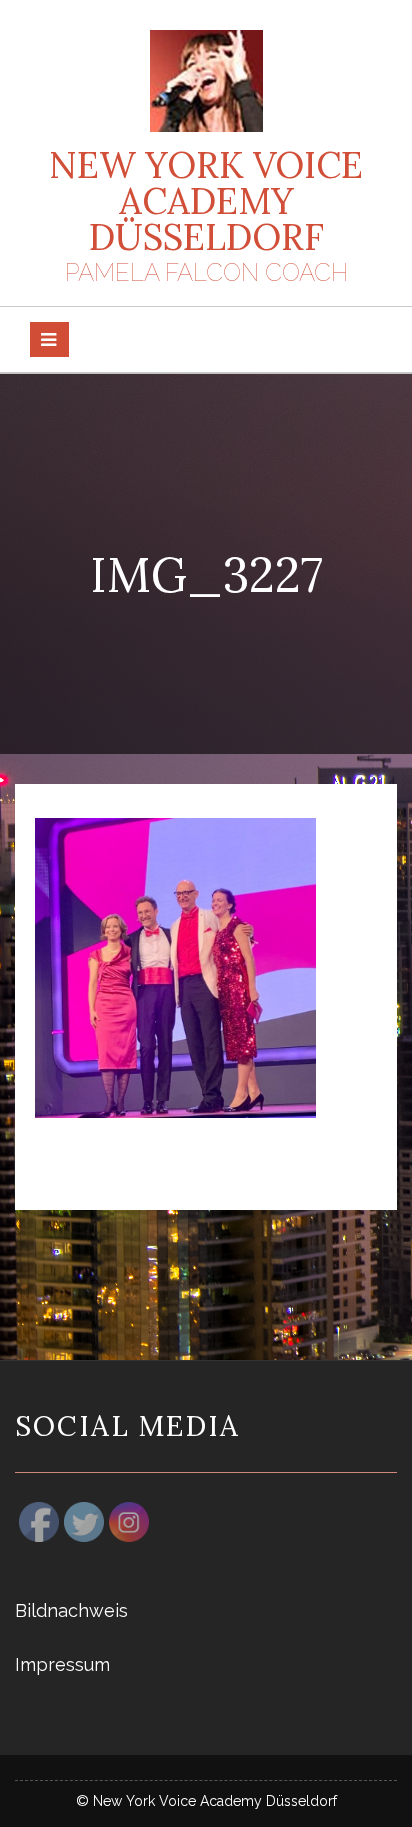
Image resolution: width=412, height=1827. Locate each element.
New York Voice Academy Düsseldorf (206, 201)
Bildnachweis (71, 1610)
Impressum (62, 1664)
